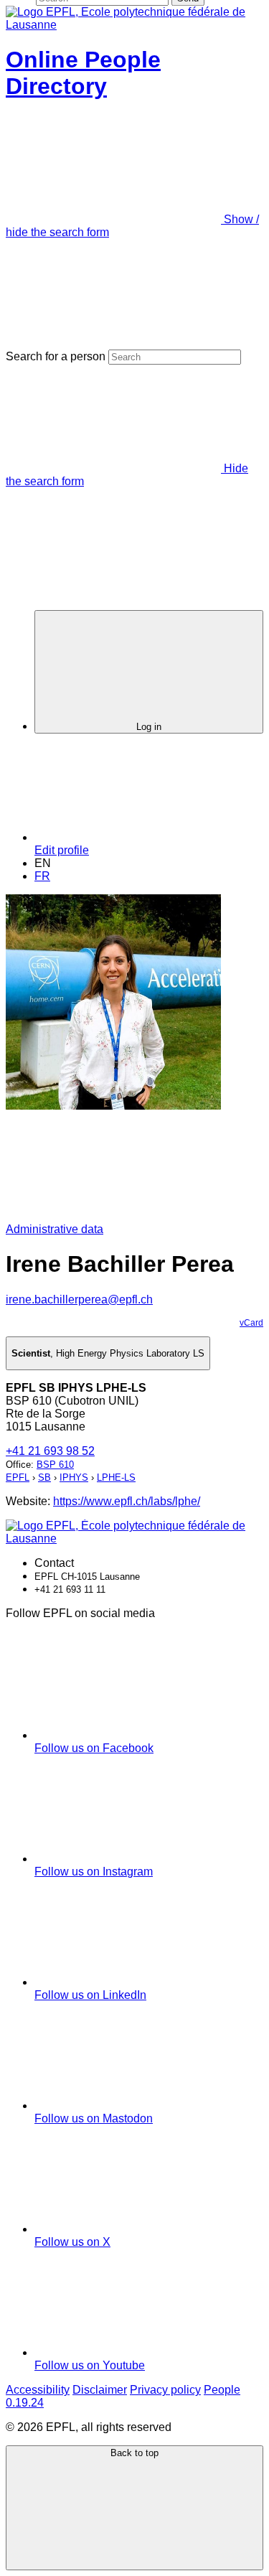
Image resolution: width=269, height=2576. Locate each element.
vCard (251, 1323)
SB (44, 1477)
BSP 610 (55, 1465)
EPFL (18, 1477)
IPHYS (74, 1477)
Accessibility (38, 2390)
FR (42, 876)
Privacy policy (165, 2390)
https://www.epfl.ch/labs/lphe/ (127, 1501)
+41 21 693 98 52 (50, 1451)
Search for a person (56, 356)
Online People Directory (83, 73)
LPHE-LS (116, 1477)
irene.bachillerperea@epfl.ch (79, 1299)
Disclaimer (100, 2390)
